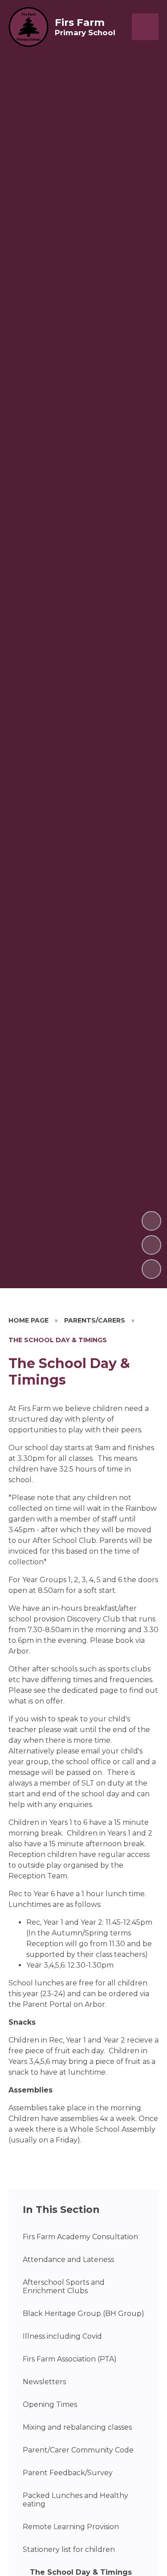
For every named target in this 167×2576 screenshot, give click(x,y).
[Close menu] (145, 27)
